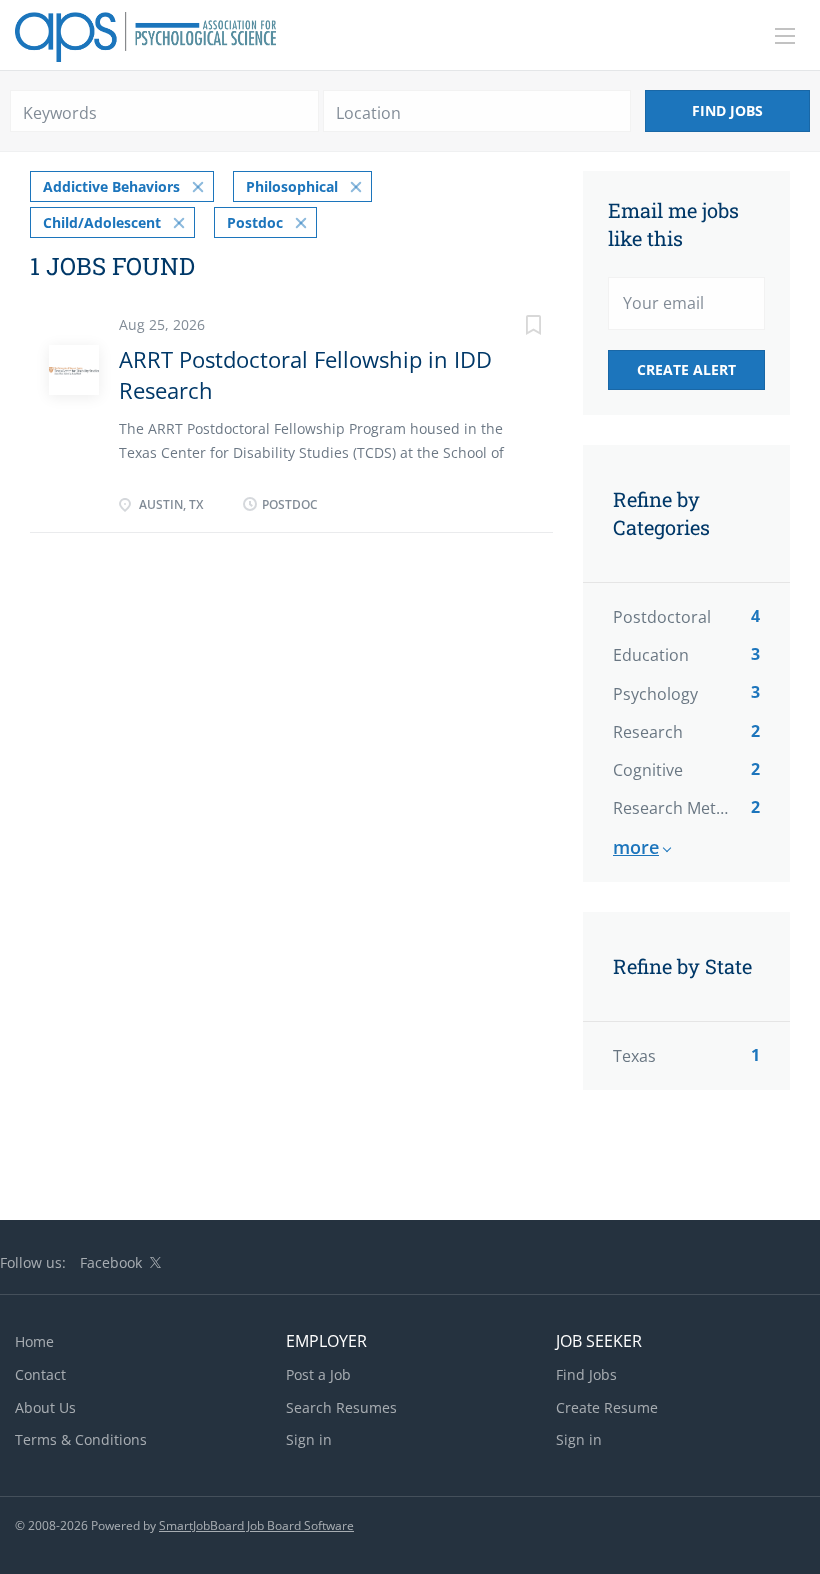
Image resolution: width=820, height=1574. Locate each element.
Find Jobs (727, 110)
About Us (45, 1407)
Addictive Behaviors (111, 186)
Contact (40, 1374)
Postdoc (255, 222)
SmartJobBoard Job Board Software (256, 1525)
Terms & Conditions (81, 1439)
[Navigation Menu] (785, 36)
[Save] (513, 327)
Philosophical (292, 186)
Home (34, 1341)
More (636, 847)
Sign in (309, 1439)
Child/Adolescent (102, 222)
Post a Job (318, 1374)
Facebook (111, 1262)
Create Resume (607, 1407)
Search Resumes (341, 1407)
